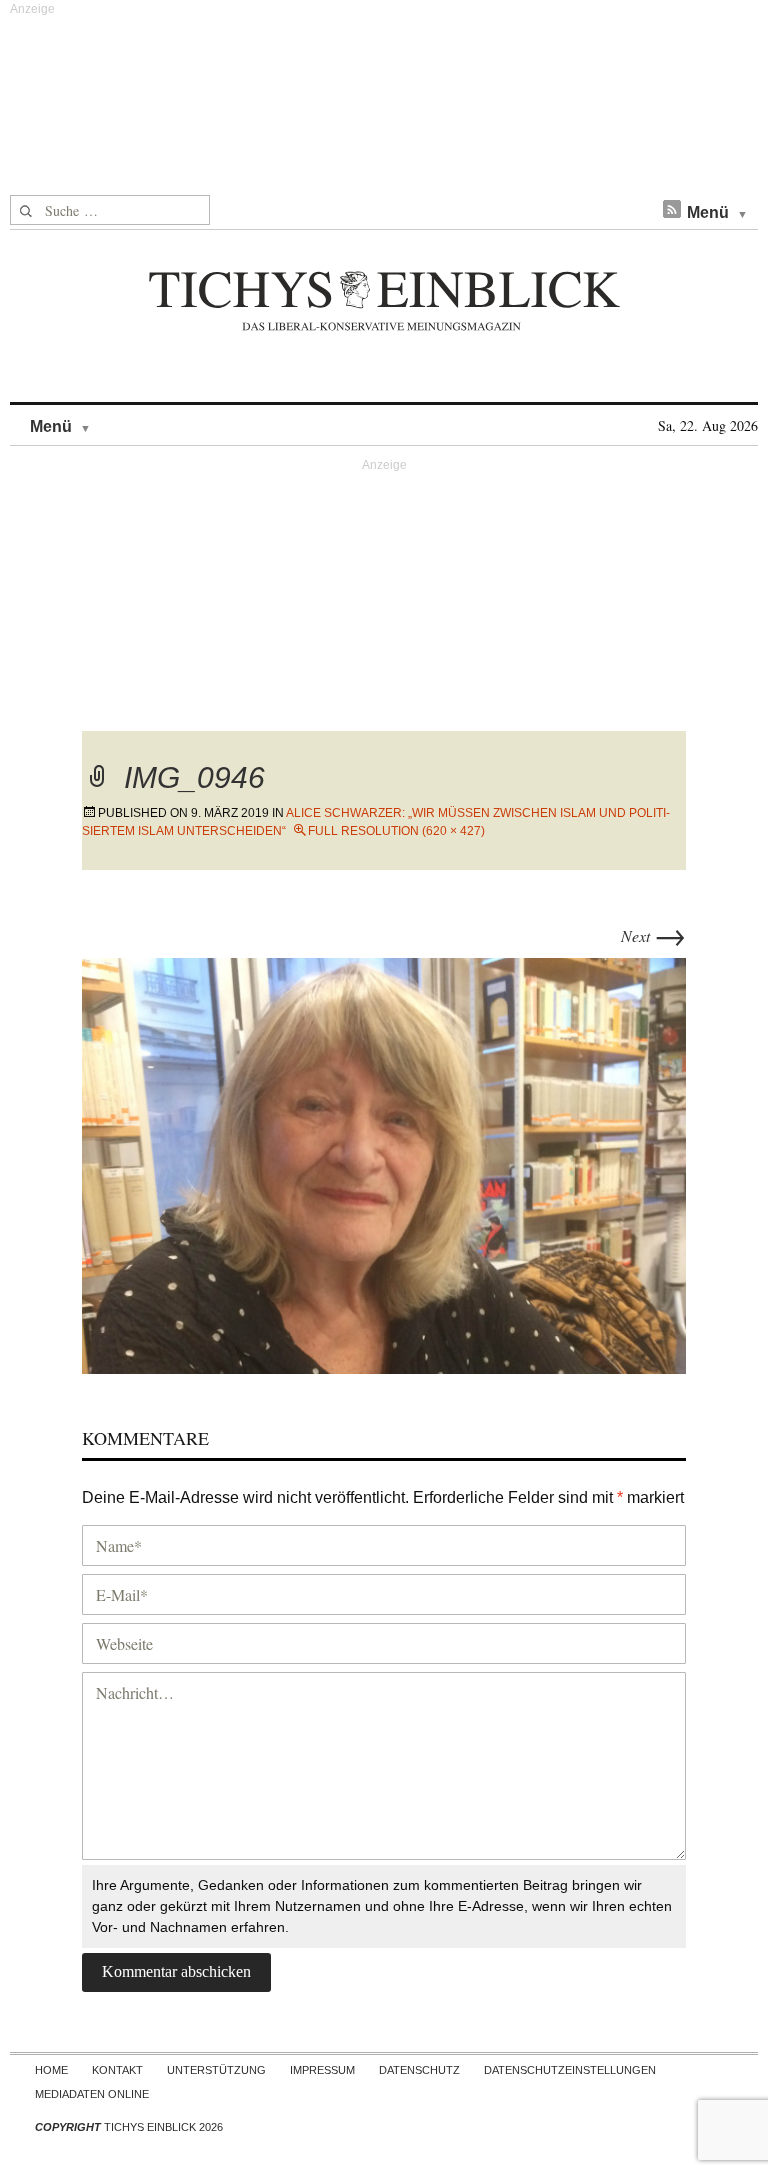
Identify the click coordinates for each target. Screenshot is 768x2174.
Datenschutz (419, 2070)
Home (51, 2070)
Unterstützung (216, 2070)
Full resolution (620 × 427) (396, 831)
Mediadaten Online (92, 2094)
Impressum (322, 2070)
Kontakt (117, 2070)
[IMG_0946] (384, 1162)
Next (653, 935)
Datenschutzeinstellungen (570, 2070)
